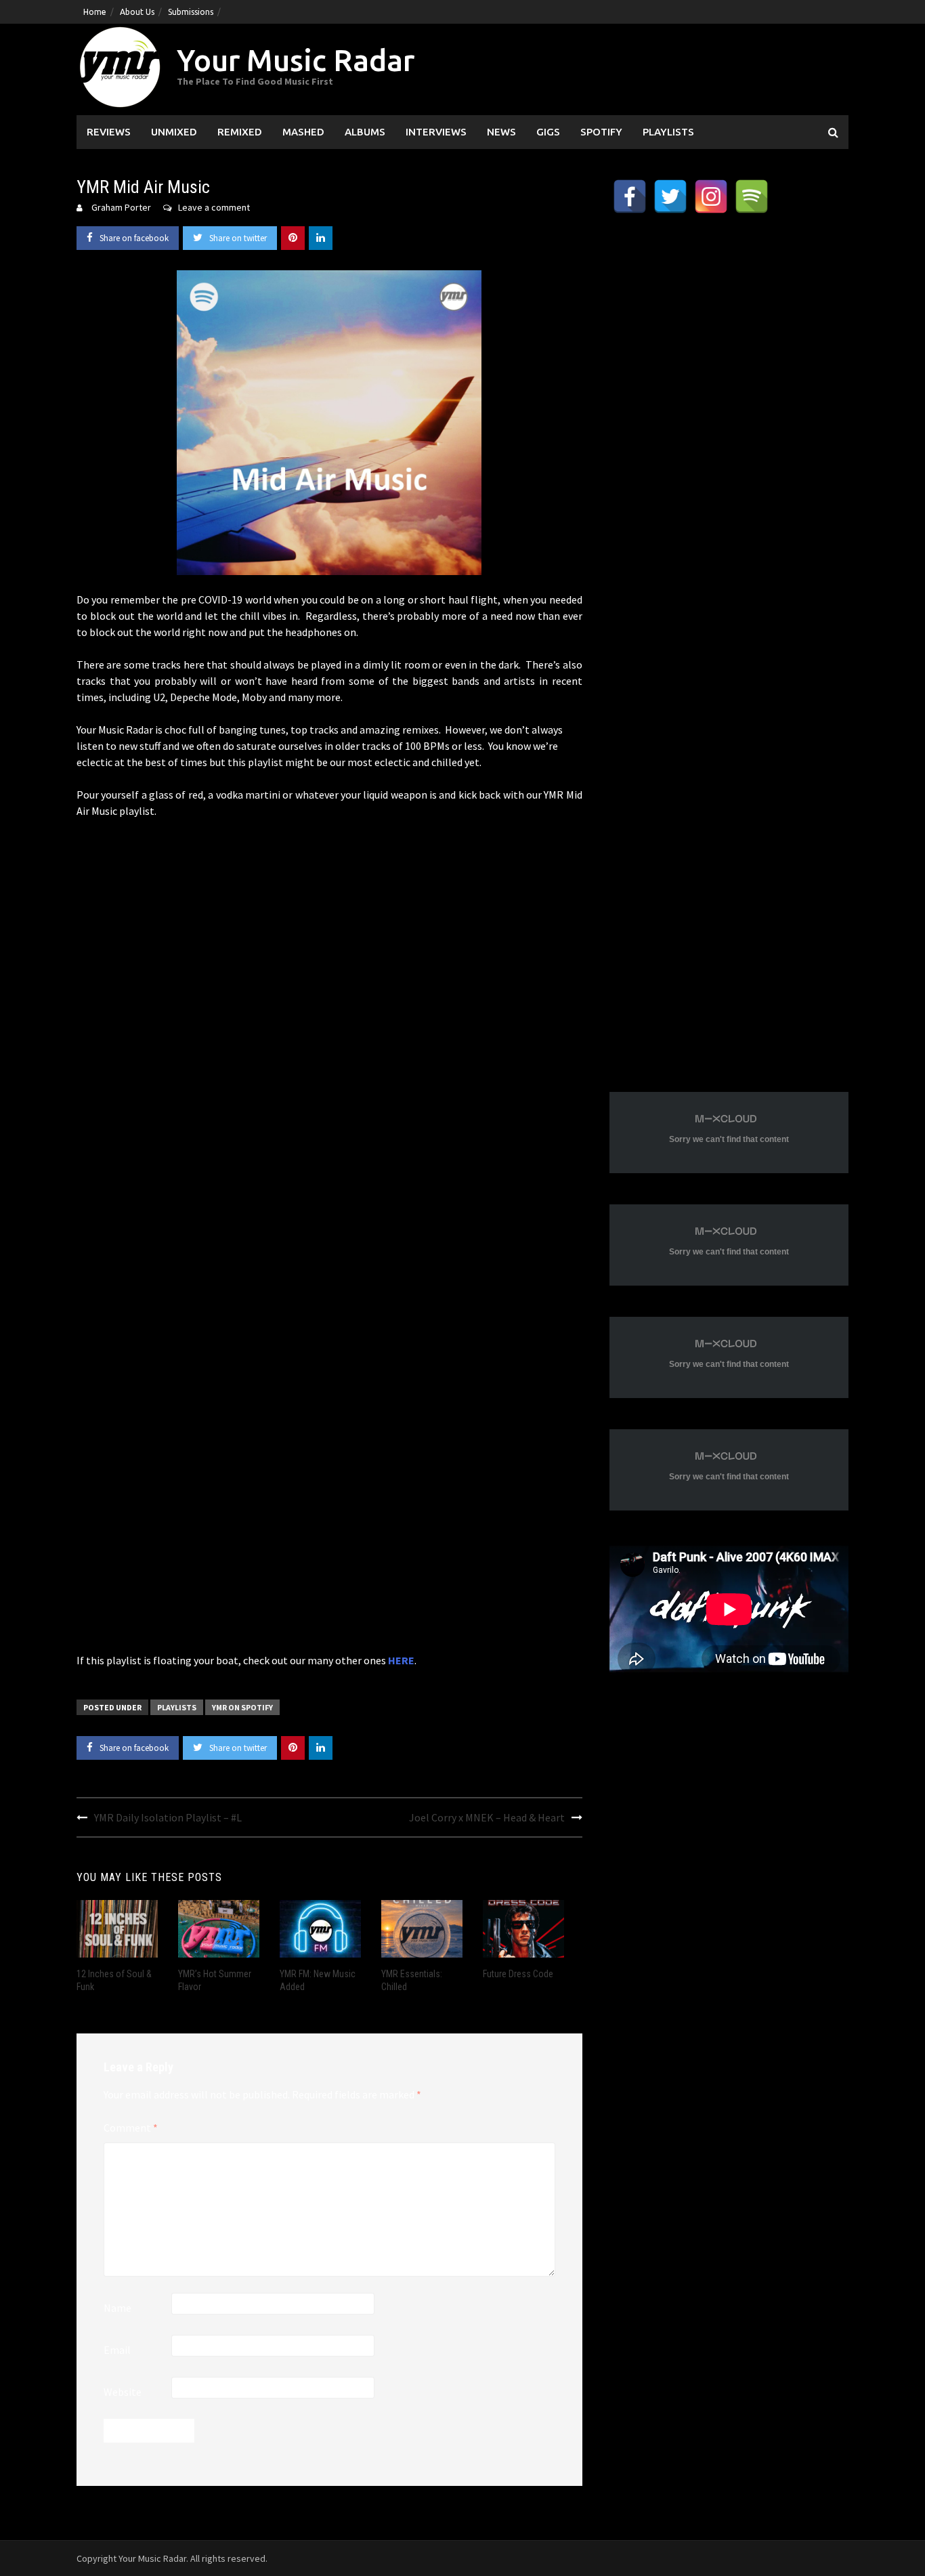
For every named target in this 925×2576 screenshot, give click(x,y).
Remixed (240, 132)
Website (123, 2392)
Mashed (303, 132)
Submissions (191, 12)
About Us (137, 12)
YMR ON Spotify (242, 1707)
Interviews (436, 132)
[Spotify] (752, 196)
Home (95, 12)
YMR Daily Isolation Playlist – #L (168, 1817)
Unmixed (174, 132)
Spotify (601, 132)
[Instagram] (711, 196)
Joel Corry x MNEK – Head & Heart (487, 1817)
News (501, 132)
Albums (365, 132)
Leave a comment (214, 207)
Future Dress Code (518, 1974)
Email (117, 2350)
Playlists (668, 132)
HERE (401, 1660)
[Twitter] (670, 196)
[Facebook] (630, 196)
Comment (131, 2128)
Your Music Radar (296, 60)
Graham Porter (121, 207)
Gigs (548, 132)
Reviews (109, 132)
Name (117, 2308)
